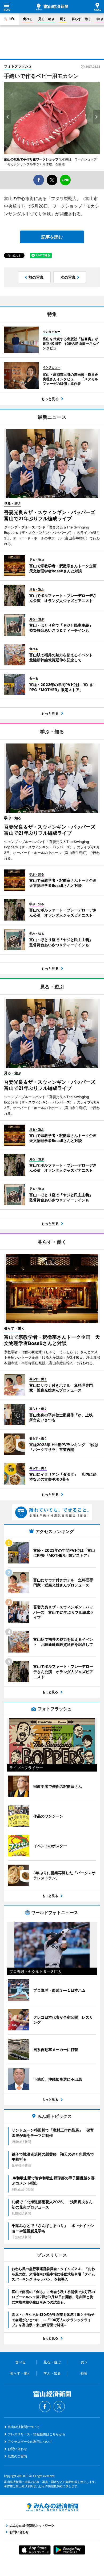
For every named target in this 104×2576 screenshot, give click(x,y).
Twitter (59, 2406)
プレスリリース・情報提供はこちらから (37, 2434)
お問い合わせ (17, 2449)
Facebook (45, 2406)
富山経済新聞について (24, 2427)
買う (63, 19)
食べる (28, 19)
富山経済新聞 (52, 7)
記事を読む (52, 237)
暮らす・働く (81, 19)
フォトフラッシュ (18, 66)
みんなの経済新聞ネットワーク (52, 2507)
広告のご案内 (17, 2456)
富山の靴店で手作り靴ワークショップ (31, 159)
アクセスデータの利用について (30, 2442)
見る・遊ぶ (46, 19)
